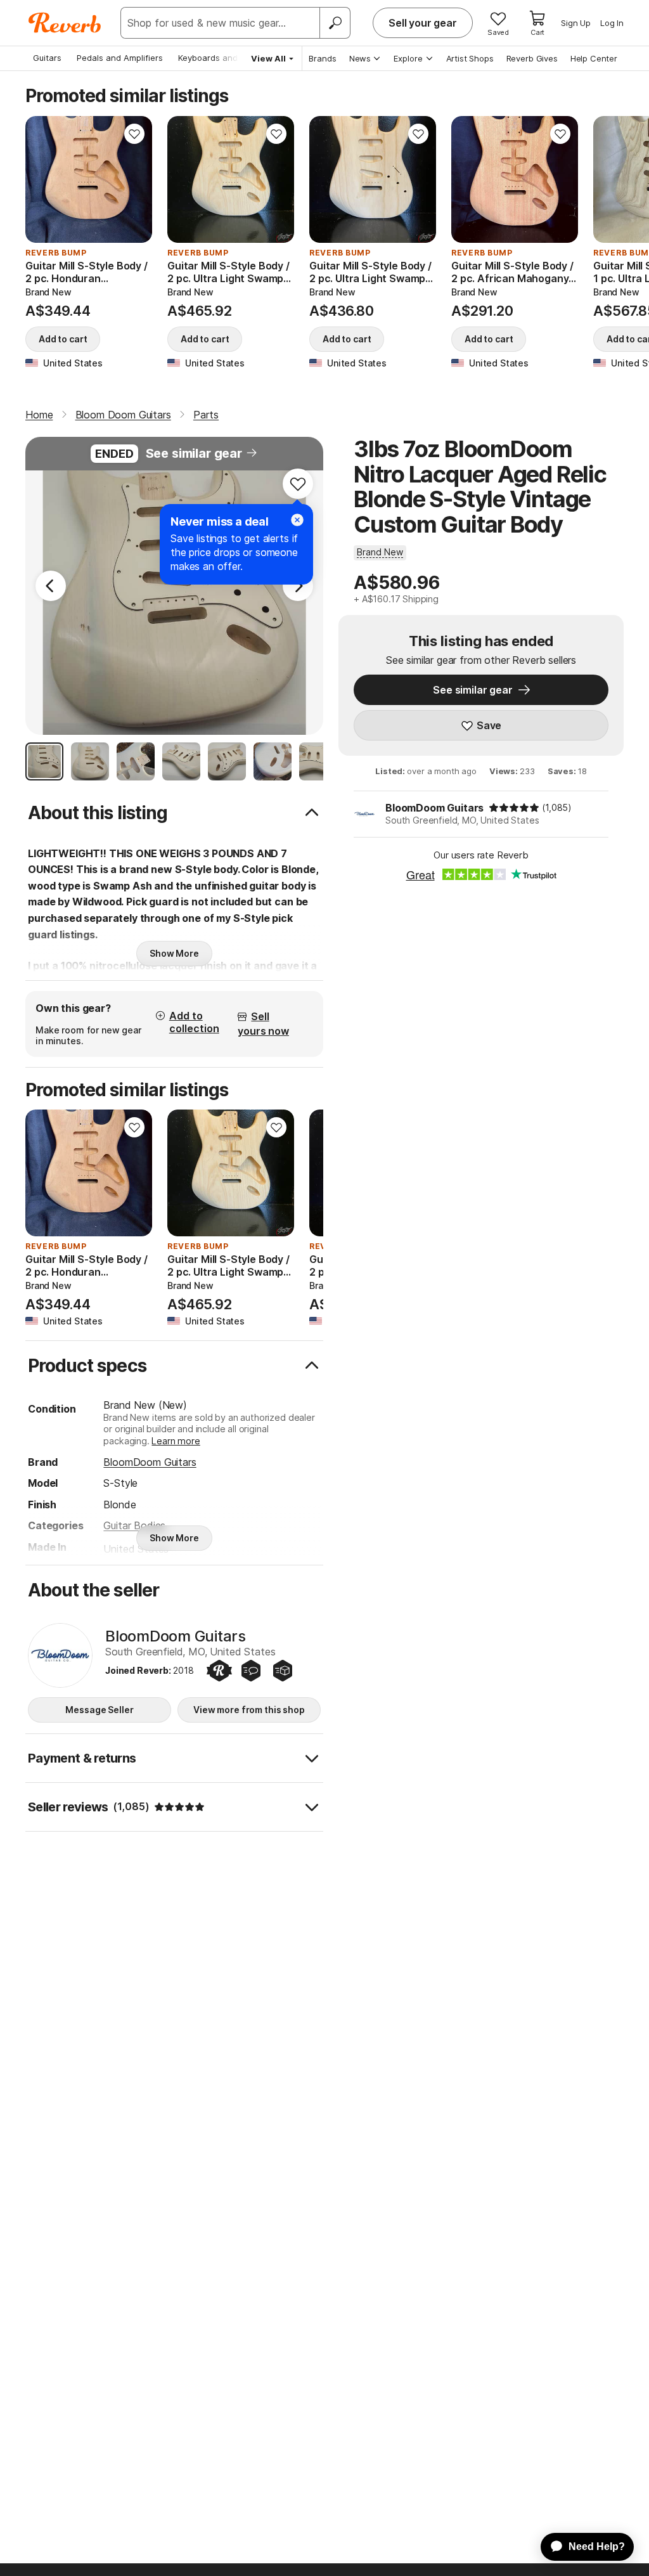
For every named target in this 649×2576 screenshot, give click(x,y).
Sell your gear (423, 23)
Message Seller (99, 1710)
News (360, 58)
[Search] (335, 23)
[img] (514, 808)
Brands (323, 58)
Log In (612, 23)
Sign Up (576, 23)
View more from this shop (249, 1710)
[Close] (297, 520)
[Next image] (134, 179)
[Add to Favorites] (134, 134)
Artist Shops (470, 58)
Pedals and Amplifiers (120, 58)
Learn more (176, 1441)
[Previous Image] (51, 586)
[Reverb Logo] (65, 23)
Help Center (594, 58)
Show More (174, 953)
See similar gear (194, 453)
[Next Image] (298, 586)
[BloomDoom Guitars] (60, 1655)
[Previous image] (43, 179)
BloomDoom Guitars (434, 808)
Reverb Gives (532, 58)
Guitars (47, 58)
